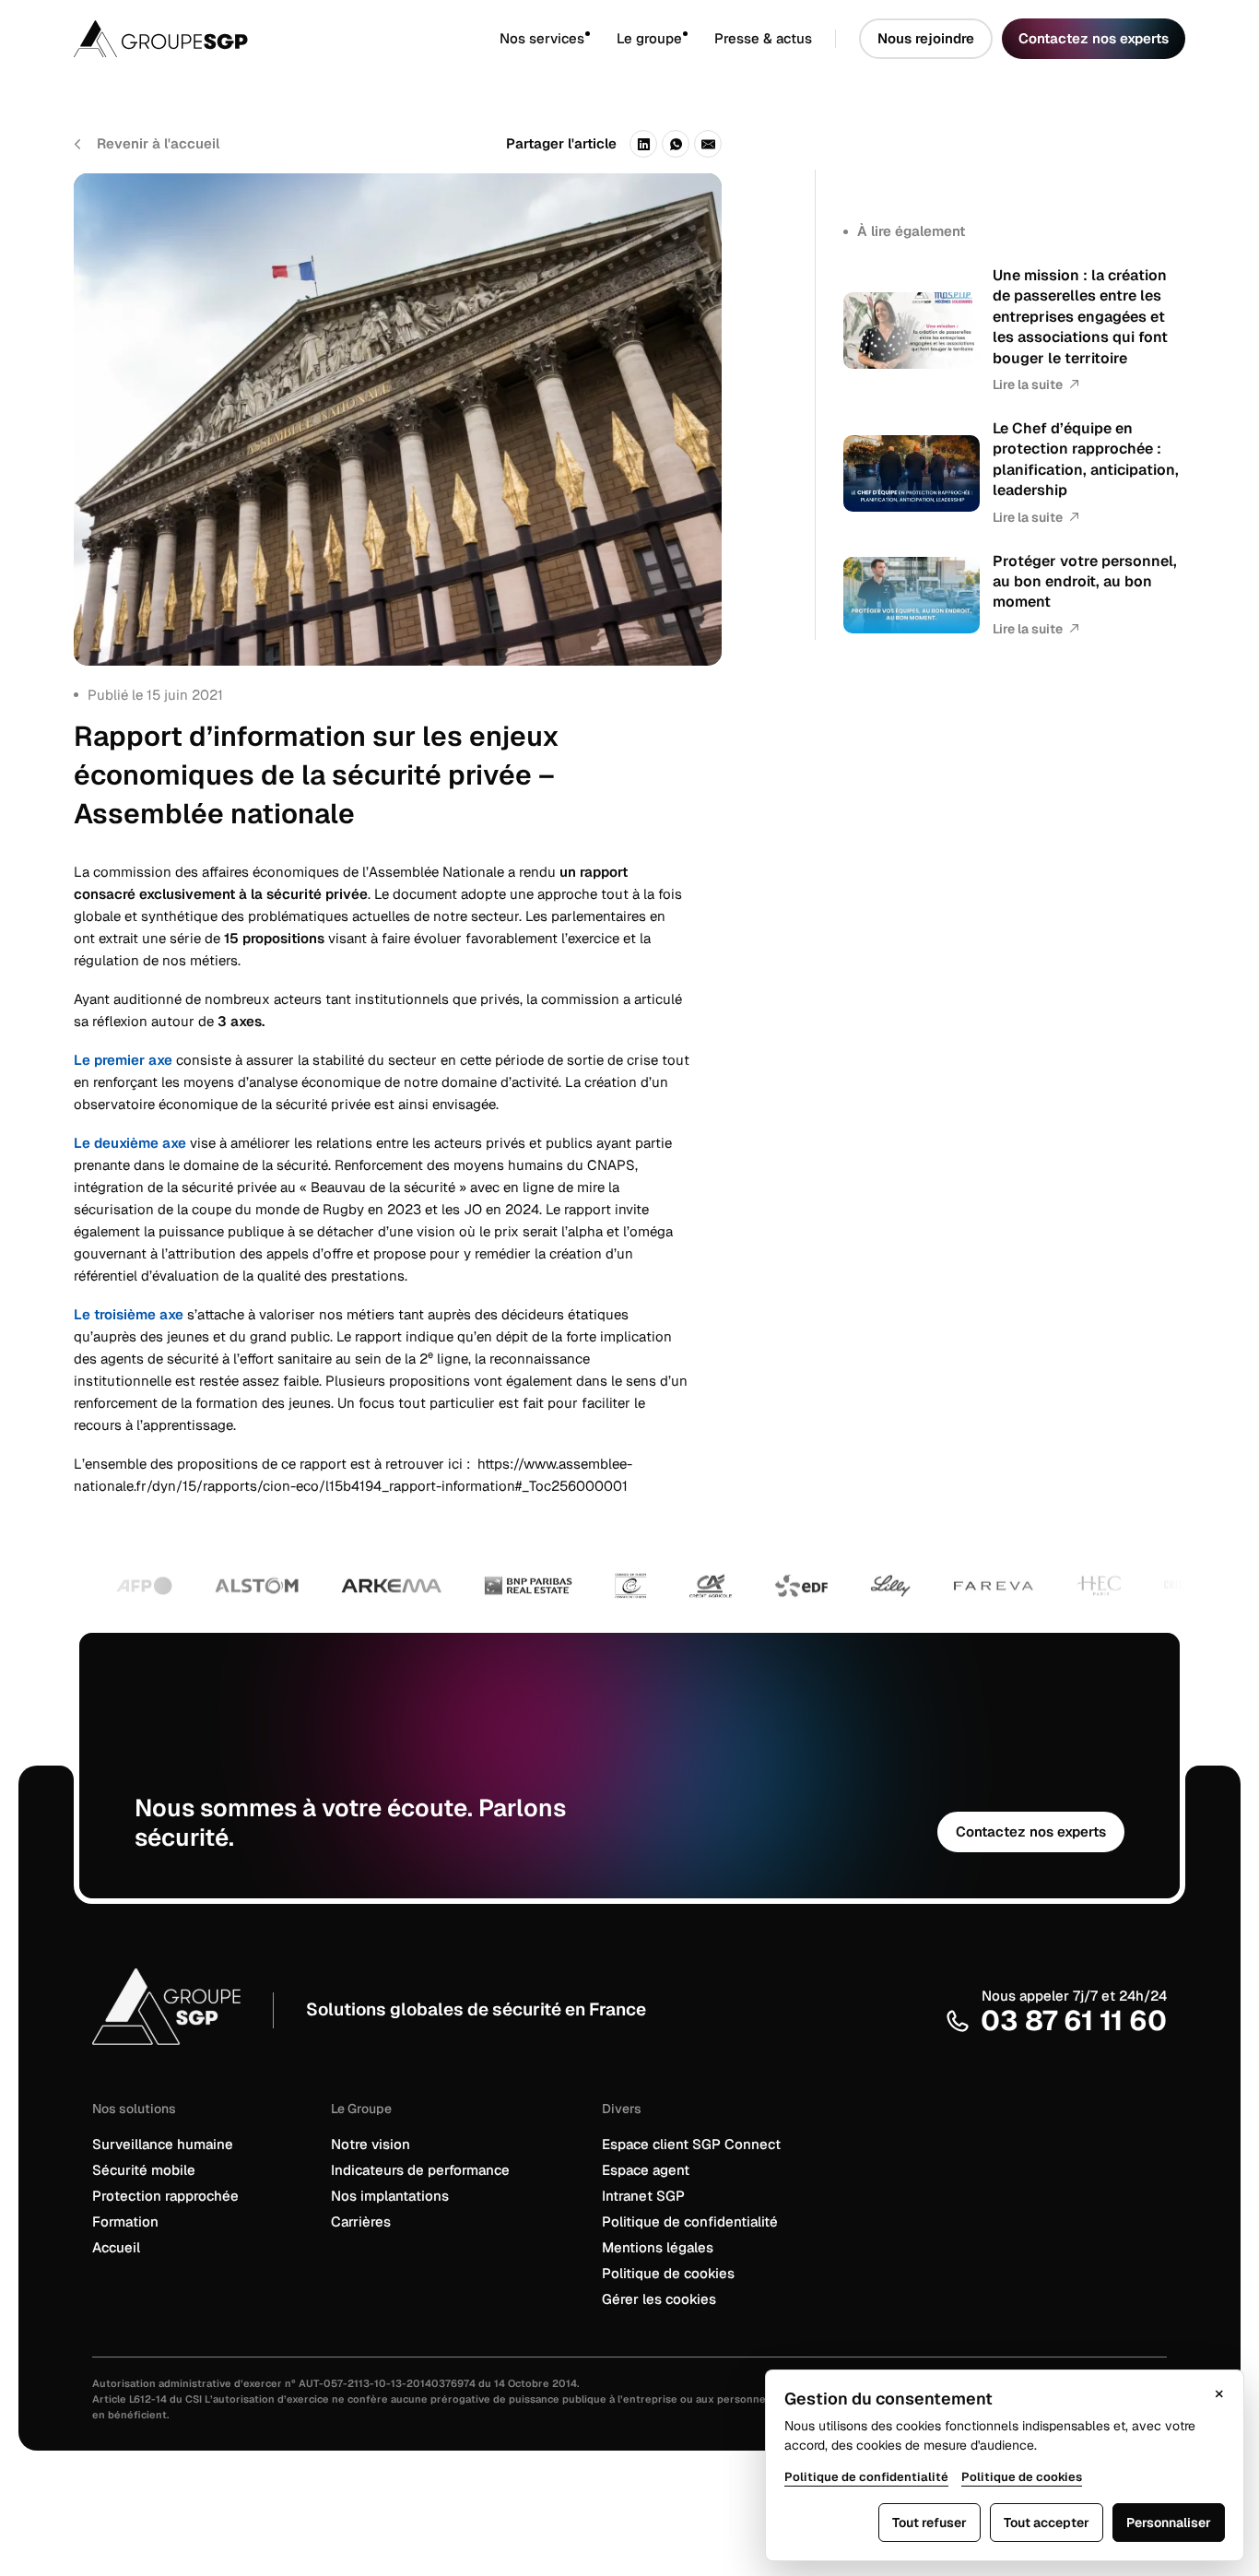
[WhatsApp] (676, 144)
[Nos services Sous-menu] (600, 39)
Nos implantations (390, 2196)
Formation (125, 2222)
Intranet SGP (643, 2196)
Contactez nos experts (1094, 38)
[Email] (708, 144)
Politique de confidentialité (690, 2222)
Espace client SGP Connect (691, 2144)
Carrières (361, 2222)
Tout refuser (930, 2523)
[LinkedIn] (643, 144)
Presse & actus (763, 38)
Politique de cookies (668, 2273)
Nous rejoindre (926, 38)
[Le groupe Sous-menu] (698, 39)
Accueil (116, 2247)
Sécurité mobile (144, 2170)
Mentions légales (658, 2247)
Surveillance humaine (163, 2144)
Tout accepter (1047, 2523)
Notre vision (371, 2144)
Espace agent (646, 2170)
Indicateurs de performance (420, 2170)
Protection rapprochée (165, 2196)
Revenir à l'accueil (158, 143)
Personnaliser (1169, 2523)
